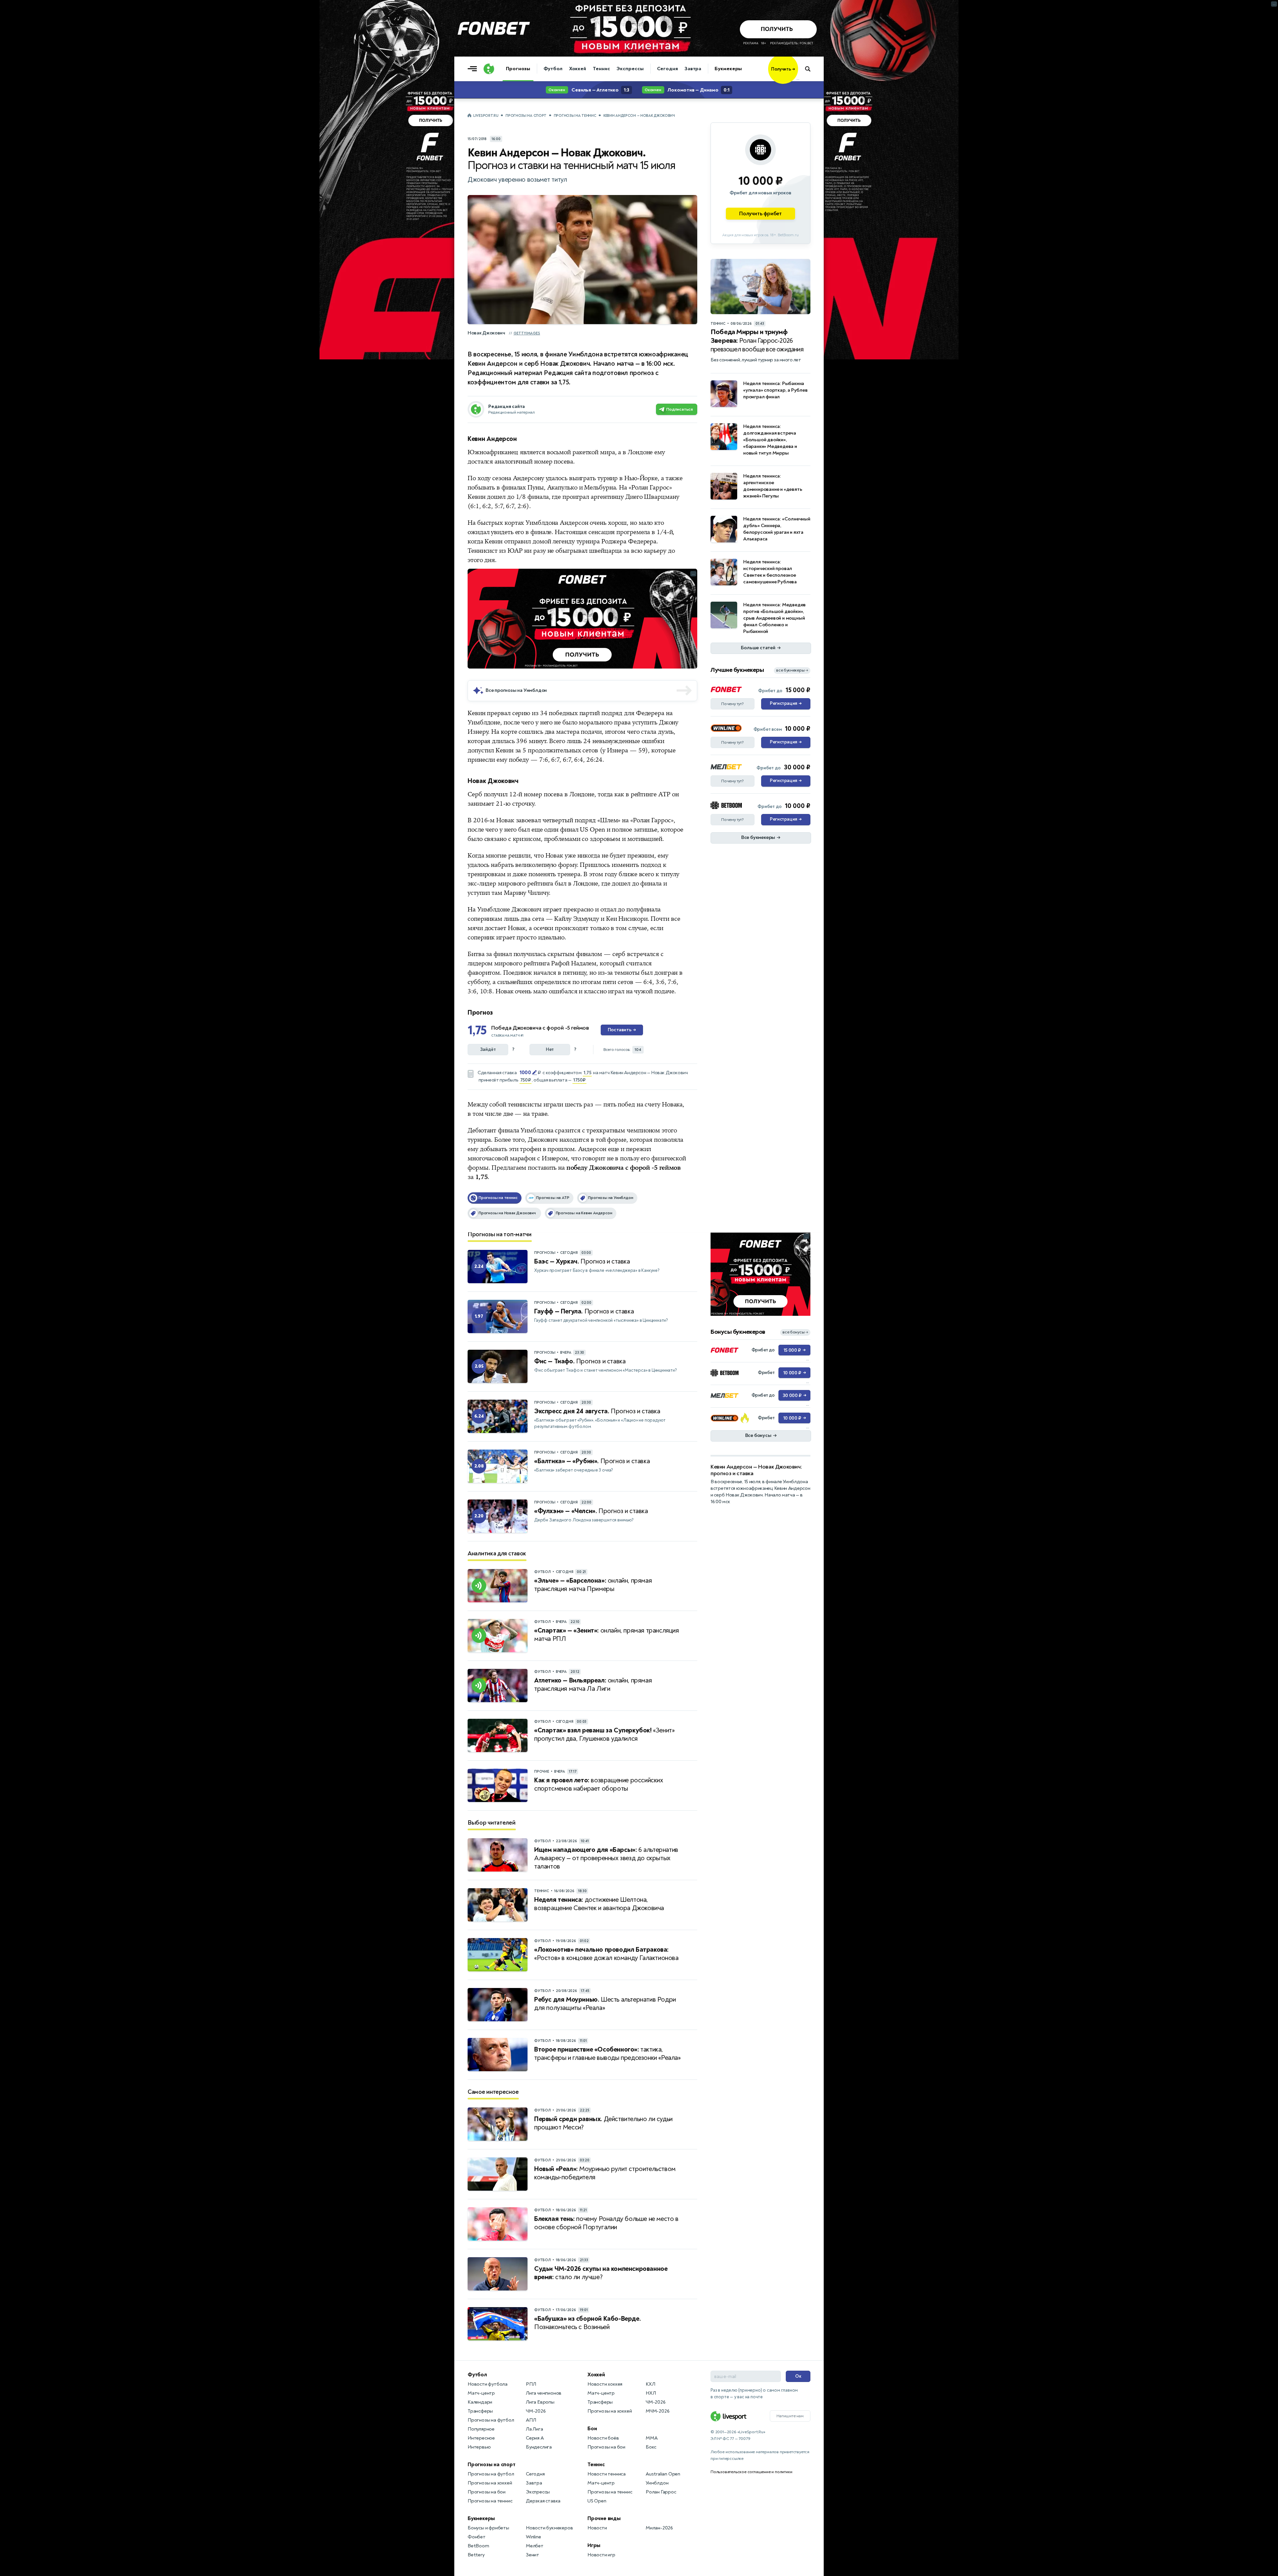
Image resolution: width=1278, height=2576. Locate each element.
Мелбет (535, 2546)
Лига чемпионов (544, 2393)
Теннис (601, 69)
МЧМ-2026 (657, 2411)
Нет (550, 1049)
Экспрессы (630, 69)
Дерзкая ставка (543, 2501)
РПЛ (531, 2384)
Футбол (553, 69)
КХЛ (650, 2384)
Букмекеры (728, 69)
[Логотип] (489, 69)
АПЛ (531, 2420)
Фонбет (477, 2537)
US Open (597, 2501)
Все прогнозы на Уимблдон (516, 690)
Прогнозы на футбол (491, 2420)
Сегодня (667, 69)
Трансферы (480, 2411)
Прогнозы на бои (487, 2492)
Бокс (651, 2447)
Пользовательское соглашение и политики (751, 2472)
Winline (533, 2537)
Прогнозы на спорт (526, 116)
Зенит (532, 2555)
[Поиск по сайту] (811, 69)
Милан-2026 (659, 2528)
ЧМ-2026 (536, 2411)
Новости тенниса (607, 2474)
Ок (798, 2376)
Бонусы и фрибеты (488, 2528)
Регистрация (786, 703)
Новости (597, 2528)
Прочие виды (604, 2518)
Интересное (481, 2438)
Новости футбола (488, 2384)
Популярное (481, 2429)
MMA (651, 2438)
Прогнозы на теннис (575, 116)
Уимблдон (657, 2483)
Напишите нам (790, 2416)
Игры (594, 2545)
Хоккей (578, 69)
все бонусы (795, 1332)
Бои (592, 2429)
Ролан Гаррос (661, 2492)
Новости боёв (603, 2438)
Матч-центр (481, 2393)
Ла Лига (534, 2429)
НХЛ (651, 2393)
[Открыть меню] (474, 69)
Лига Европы (540, 2402)
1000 (525, 1073)
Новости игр (601, 2555)
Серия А (535, 2438)
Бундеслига (539, 2447)
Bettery (476, 2555)
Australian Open (663, 2474)
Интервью (479, 2447)
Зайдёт (488, 1049)
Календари (480, 2402)
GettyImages (527, 333)
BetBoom (478, 2546)
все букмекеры (792, 670)
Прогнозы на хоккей (490, 2483)
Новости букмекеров (549, 2528)
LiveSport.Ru (486, 116)
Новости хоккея (605, 2384)
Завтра (693, 69)
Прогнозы (518, 69)
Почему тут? (733, 704)
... (798, 79)
